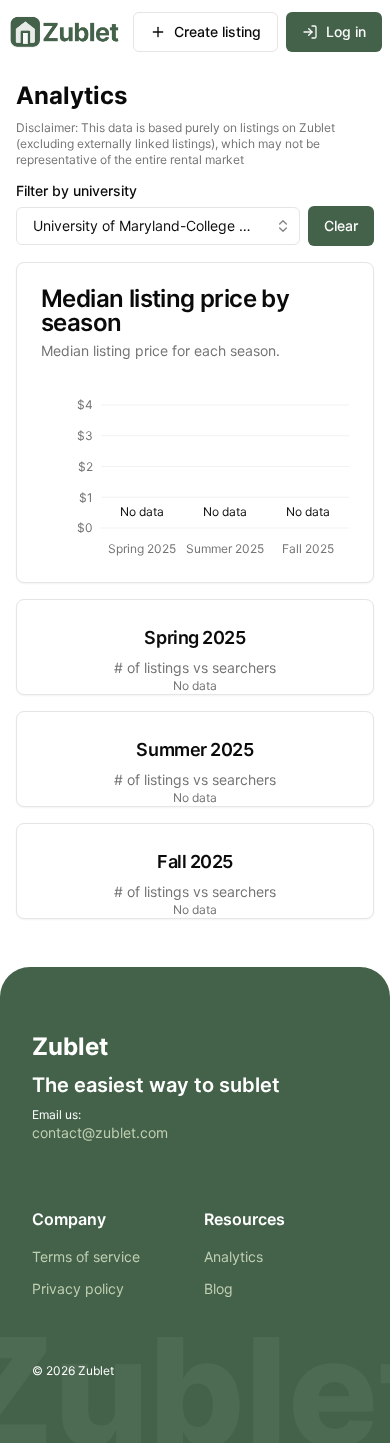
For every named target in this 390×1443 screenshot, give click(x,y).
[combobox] (158, 226)
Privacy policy (78, 1288)
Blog (218, 1288)
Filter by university (76, 191)
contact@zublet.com (100, 1132)
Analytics (233, 1256)
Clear (341, 225)
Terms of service (86, 1256)
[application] (195, 471)
